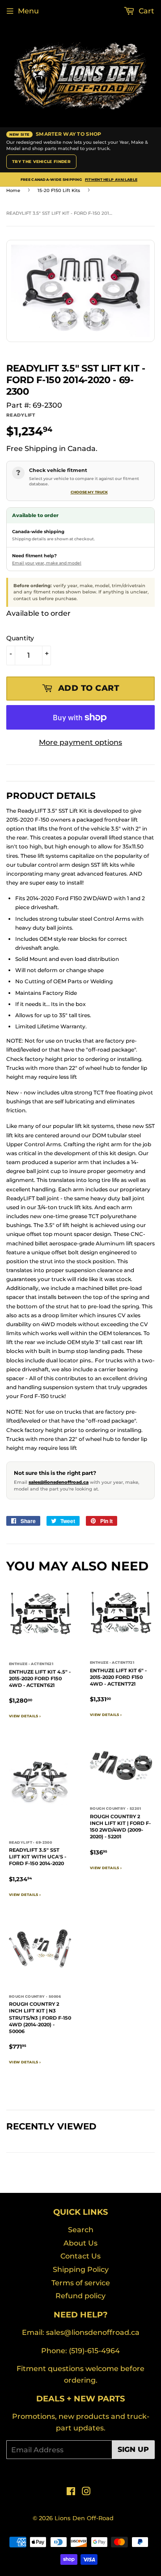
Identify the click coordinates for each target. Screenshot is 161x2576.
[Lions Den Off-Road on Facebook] (71, 2492)
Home (13, 190)
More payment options (80, 742)
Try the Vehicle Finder (41, 161)
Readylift (21, 415)
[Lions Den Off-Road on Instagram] (86, 2492)
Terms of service (81, 2283)
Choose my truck (89, 492)
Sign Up (133, 2449)
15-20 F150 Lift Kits (59, 190)
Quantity (20, 638)
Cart (146, 11)
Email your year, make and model (47, 563)
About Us (80, 2243)
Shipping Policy (81, 2269)
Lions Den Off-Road (84, 2518)
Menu (28, 11)
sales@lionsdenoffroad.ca (59, 1482)
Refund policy (80, 2296)
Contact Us (80, 2256)
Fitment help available (111, 180)
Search (81, 2230)
